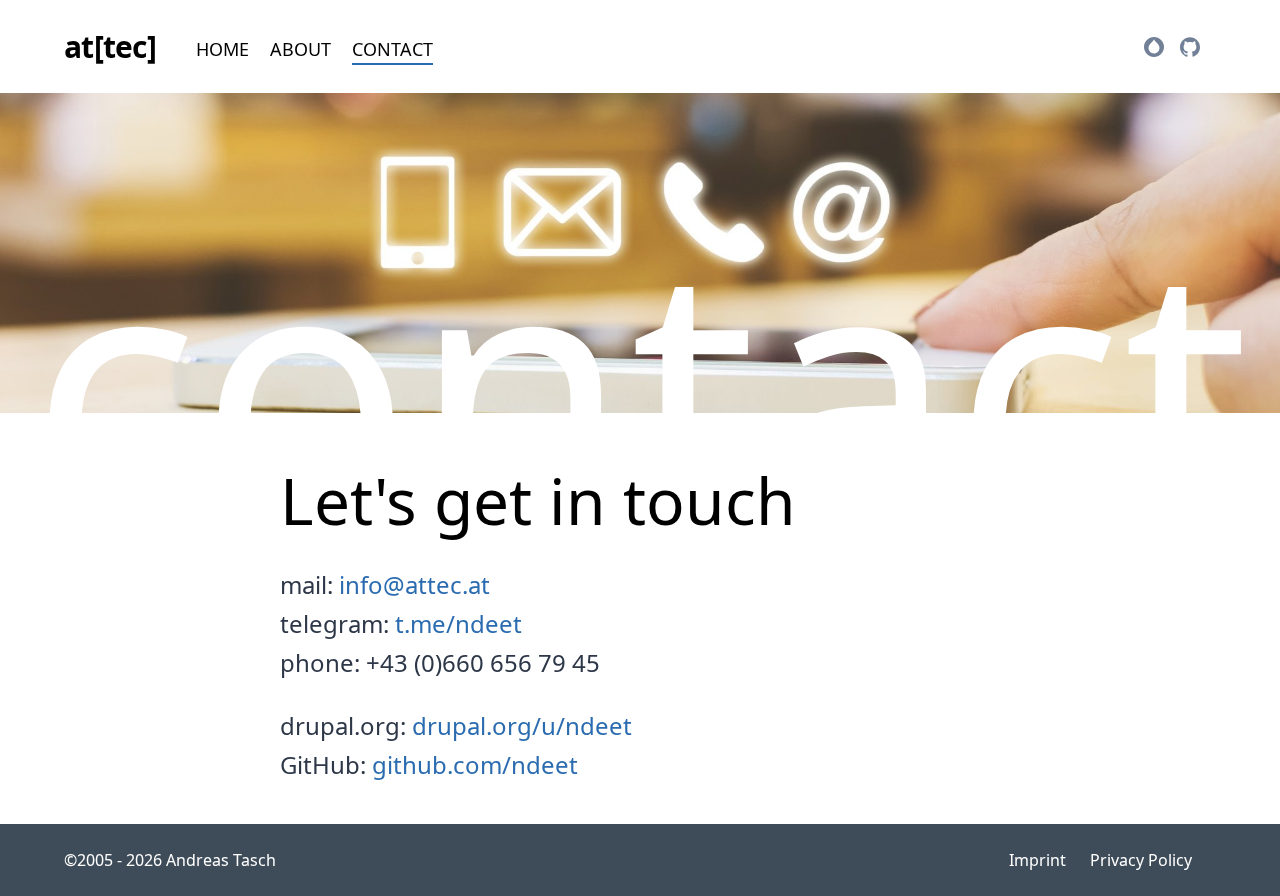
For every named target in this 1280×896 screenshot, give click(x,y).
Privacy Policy (1141, 860)
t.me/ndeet (458, 623)
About (300, 49)
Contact (392, 49)
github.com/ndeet (475, 764)
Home (222, 49)
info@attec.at (414, 584)
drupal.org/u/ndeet (522, 725)
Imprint (1037, 860)
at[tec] (110, 46)
